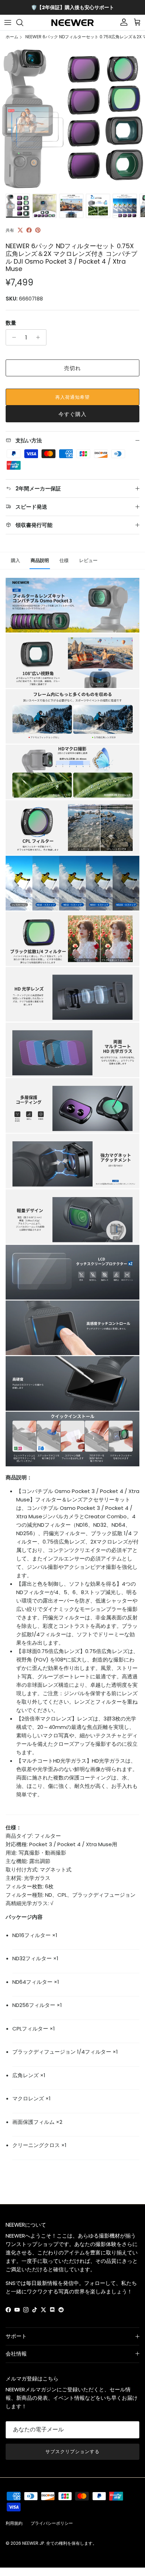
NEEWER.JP (33, 2543)
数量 (11, 323)
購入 (15, 560)
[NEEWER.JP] (72, 23)
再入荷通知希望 (72, 397)
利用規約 (14, 2523)
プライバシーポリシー (52, 2523)
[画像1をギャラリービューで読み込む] (72, 118)
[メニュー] (8, 22)
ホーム (12, 37)
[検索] (23, 22)
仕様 (64, 560)
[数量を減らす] (12, 337)
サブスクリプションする (72, 2452)
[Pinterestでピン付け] (38, 230)
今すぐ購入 (73, 414)
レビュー (88, 560)
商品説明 (40, 560)
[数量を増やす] (40, 337)
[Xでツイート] (20, 230)
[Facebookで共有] (29, 230)
